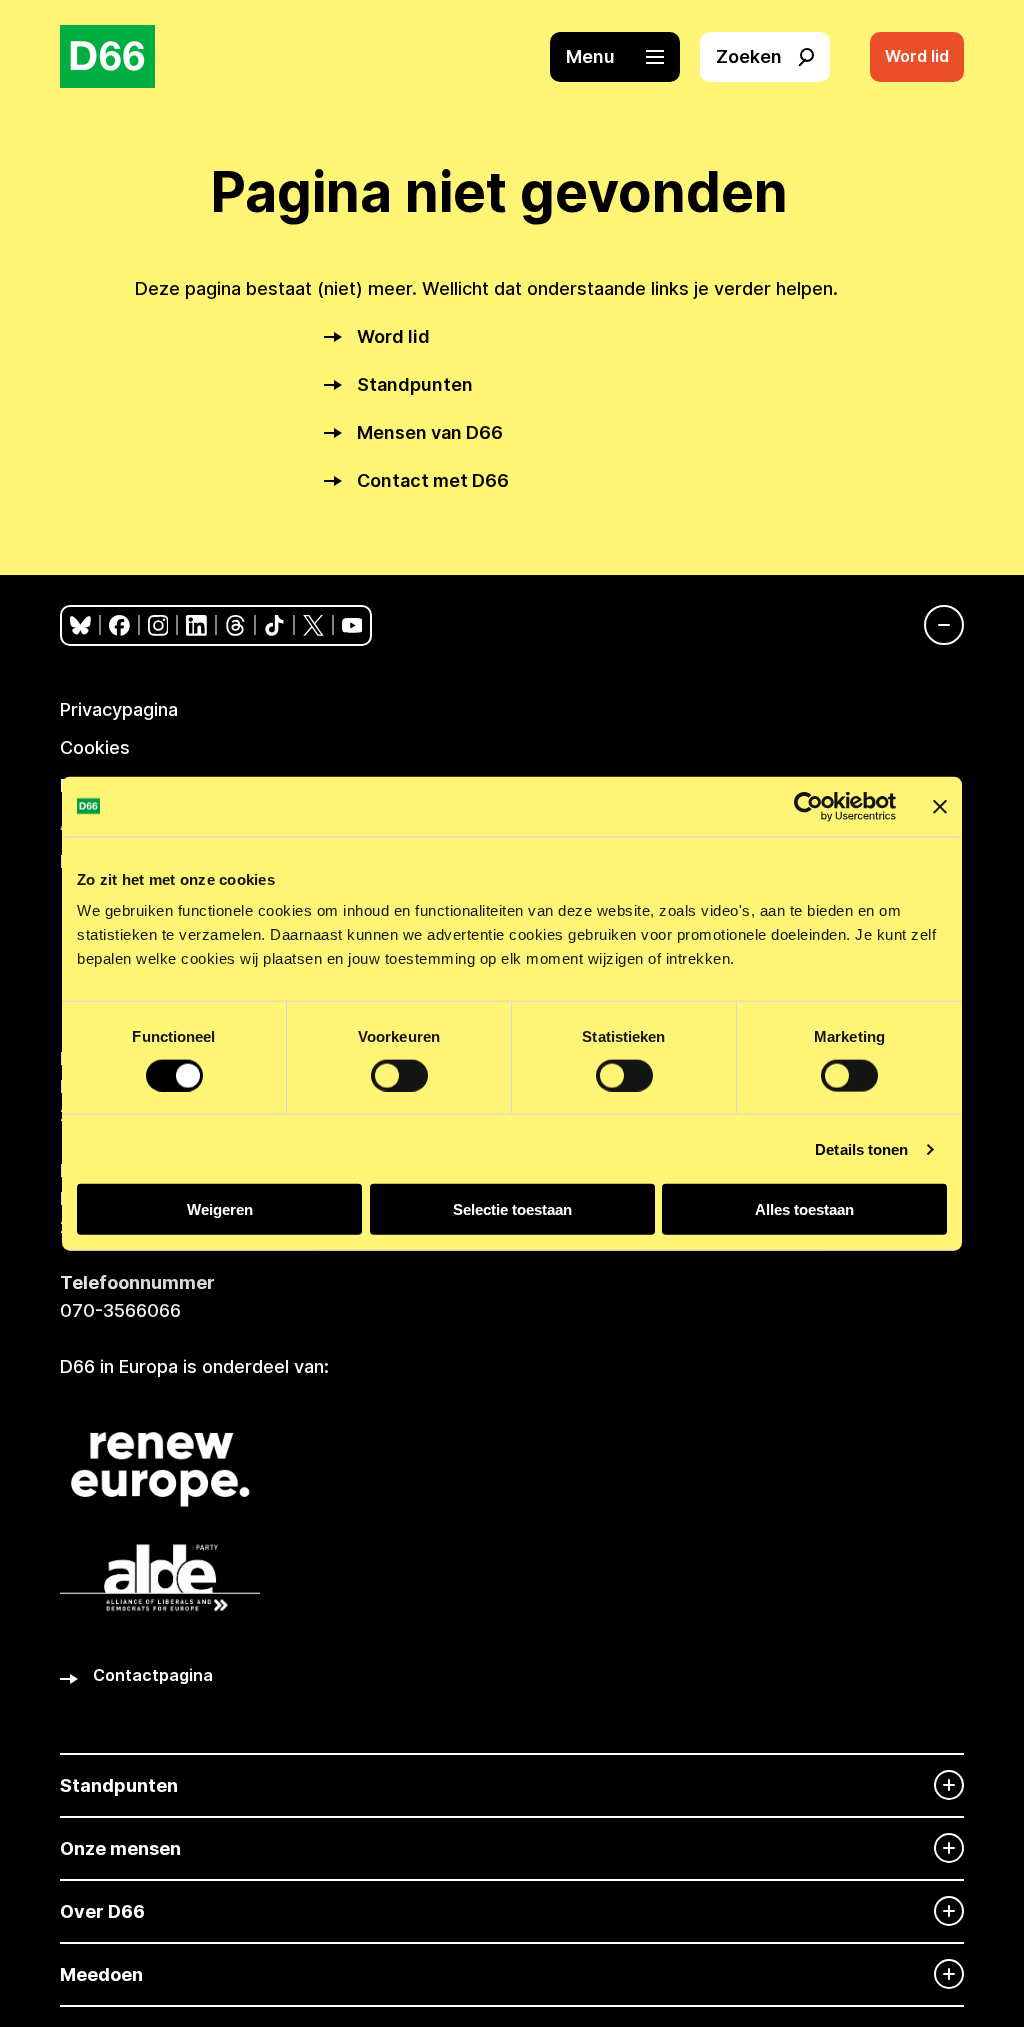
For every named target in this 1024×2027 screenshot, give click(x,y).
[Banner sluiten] (940, 806)
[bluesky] (80, 625)
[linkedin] (196, 625)
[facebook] (119, 625)
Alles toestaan (804, 1209)
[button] (625, 57)
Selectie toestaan (512, 1209)
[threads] (235, 625)
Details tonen (861, 1148)
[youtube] (352, 625)
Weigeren (220, 1209)
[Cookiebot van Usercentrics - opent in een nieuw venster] (808, 806)
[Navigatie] (934, 625)
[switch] (399, 1075)
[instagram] (158, 625)
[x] (313, 625)
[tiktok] (274, 625)
